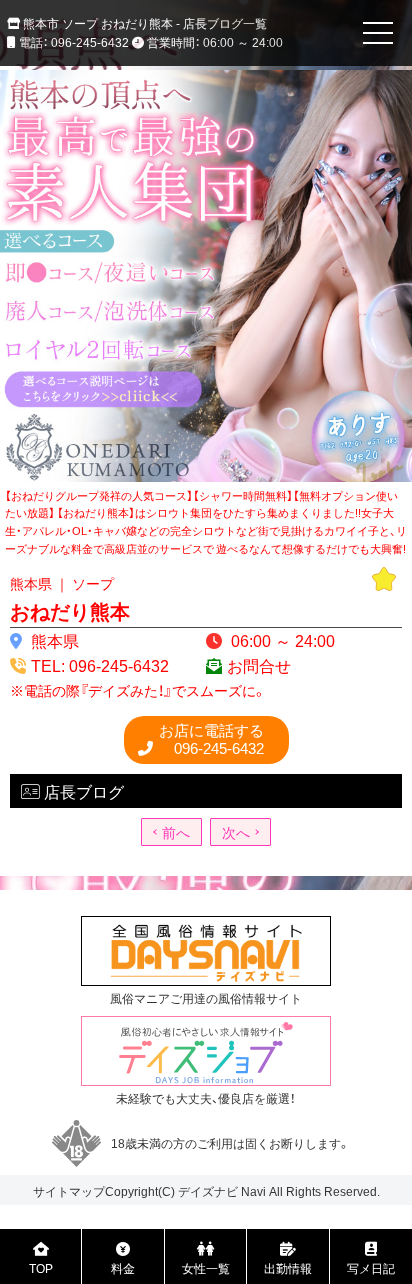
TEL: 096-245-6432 (100, 665)
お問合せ (259, 665)
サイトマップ (69, 1191)
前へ (176, 832)
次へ (236, 832)
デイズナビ (208, 1191)
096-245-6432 (211, 739)
